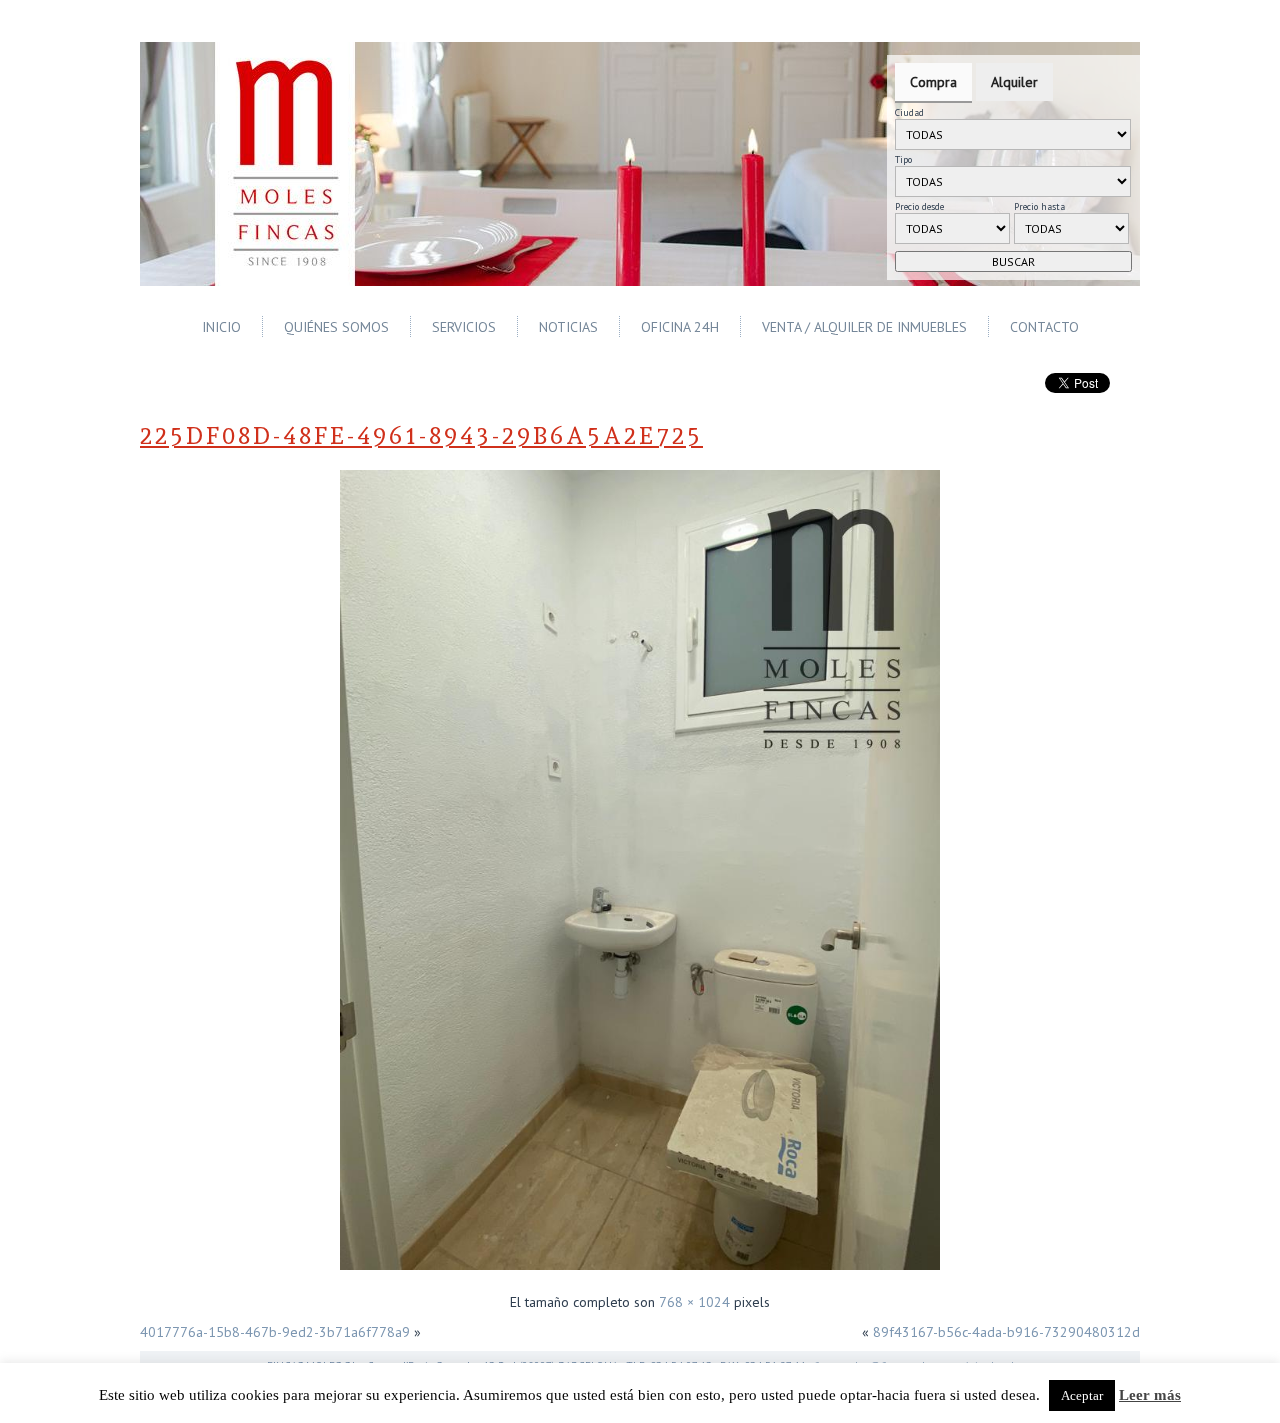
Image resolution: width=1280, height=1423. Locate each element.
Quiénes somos (336, 327)
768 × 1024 (694, 1302)
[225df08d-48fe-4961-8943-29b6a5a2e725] (640, 1272)
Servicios (464, 327)
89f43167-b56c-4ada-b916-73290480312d (1006, 1332)
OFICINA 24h (680, 327)
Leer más (1150, 1395)
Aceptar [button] (1082, 1395)
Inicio (221, 327)
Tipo (903, 159)
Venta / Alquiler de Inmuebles (864, 327)
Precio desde (919, 206)
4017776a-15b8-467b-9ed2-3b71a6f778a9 (275, 1332)
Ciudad (909, 112)
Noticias (568, 327)
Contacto (1044, 327)
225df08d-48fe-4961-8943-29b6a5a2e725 (421, 435)
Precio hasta (1039, 206)
